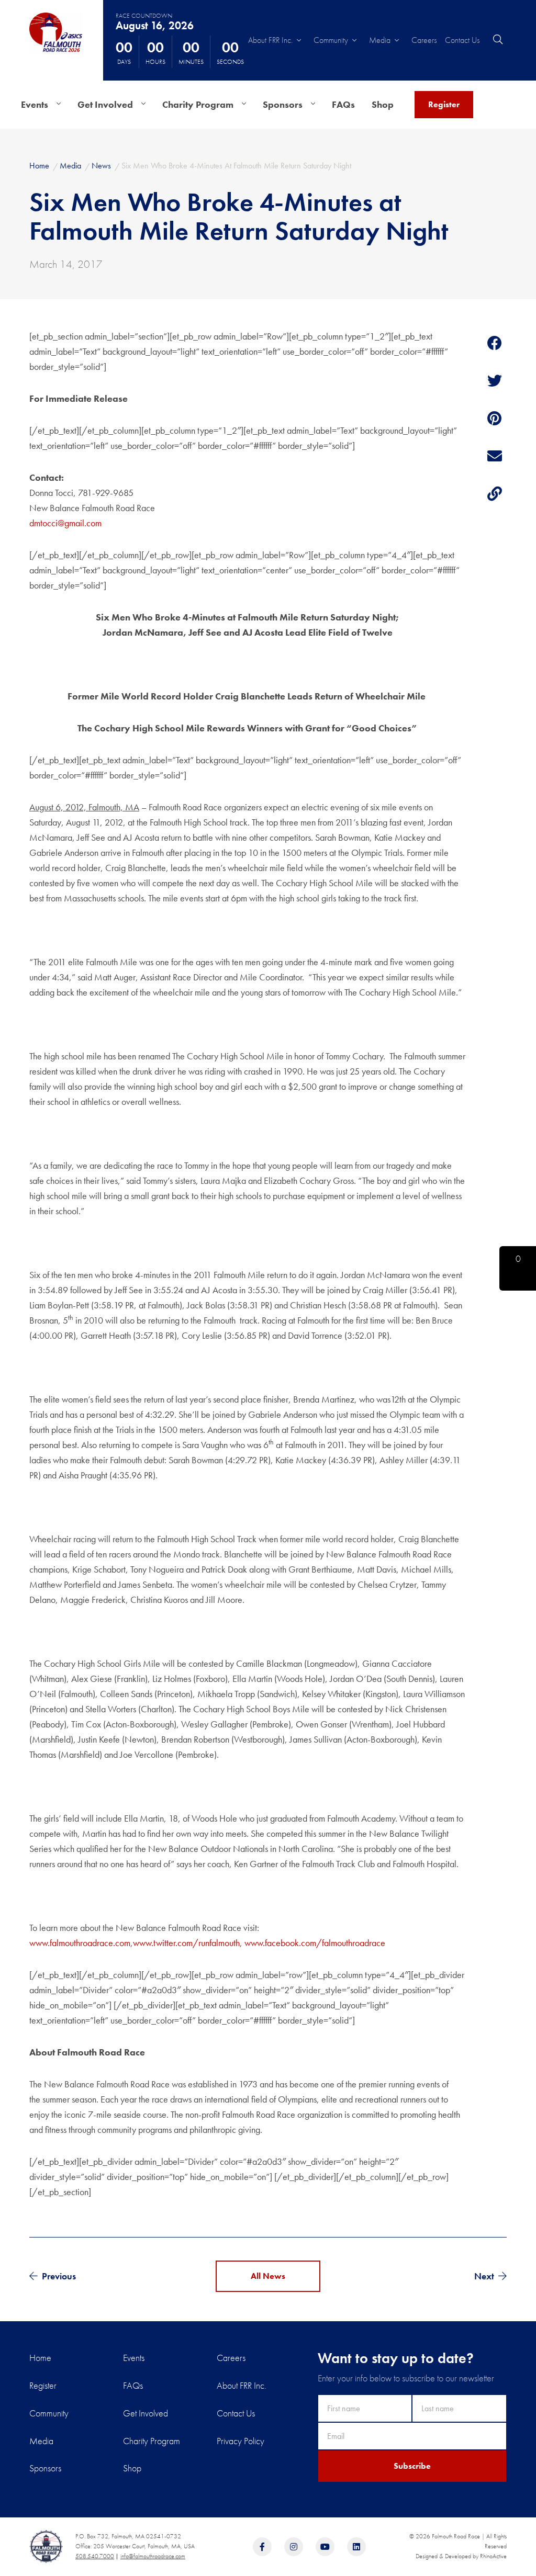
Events (35, 104)
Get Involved (105, 104)
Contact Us (462, 40)
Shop (383, 104)
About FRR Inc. (270, 40)
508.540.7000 (95, 2556)
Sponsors (283, 104)
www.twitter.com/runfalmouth (186, 1943)
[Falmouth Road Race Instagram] (294, 2547)
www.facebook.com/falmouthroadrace (315, 1943)
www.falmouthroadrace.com (80, 1943)
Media (380, 40)
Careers (424, 40)
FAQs (343, 104)
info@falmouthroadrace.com (153, 2556)
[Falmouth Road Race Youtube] (325, 2547)
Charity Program (198, 104)
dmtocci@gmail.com (65, 523)
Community (331, 40)
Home (40, 2358)
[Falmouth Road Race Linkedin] (356, 2547)
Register (444, 104)
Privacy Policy (241, 2441)
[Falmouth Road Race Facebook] (262, 2547)
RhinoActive (493, 2556)
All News (268, 2276)
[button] (518, 1268)
